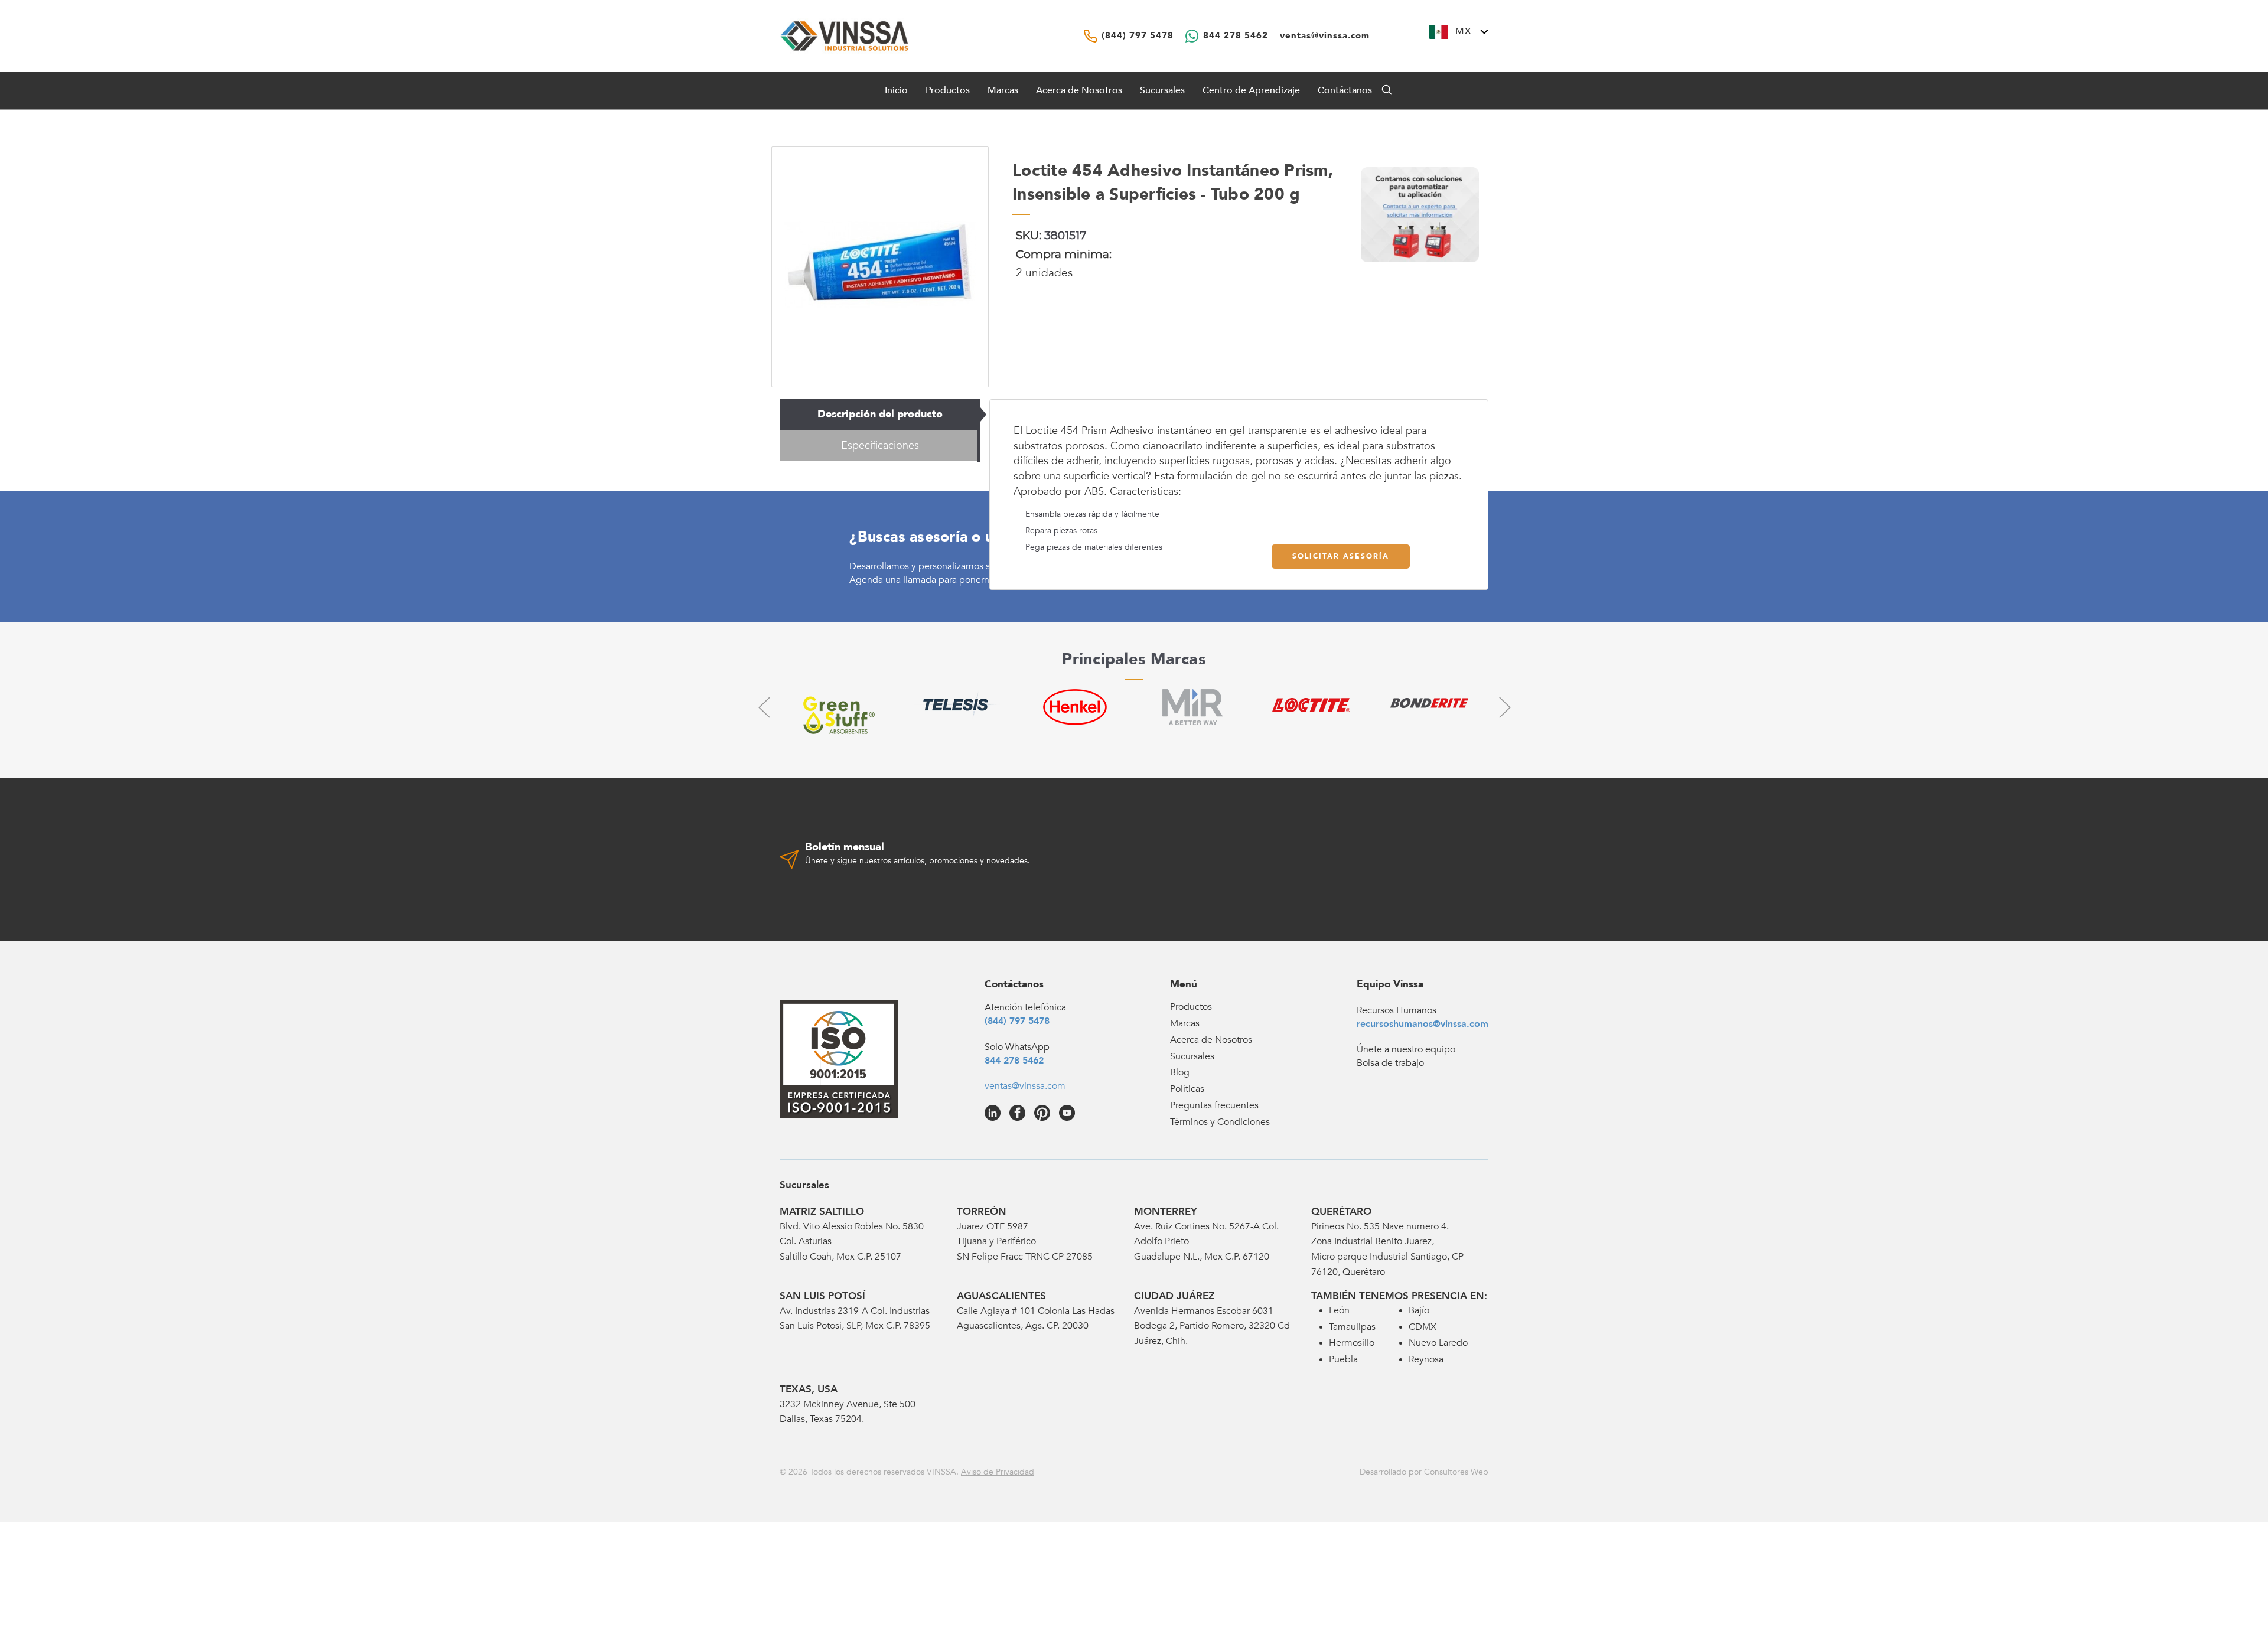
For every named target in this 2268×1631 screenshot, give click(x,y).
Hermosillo (1352, 1343)
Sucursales (1162, 90)
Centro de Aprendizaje (1251, 90)
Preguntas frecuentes (1214, 1105)
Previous (764, 707)
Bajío (1419, 1310)
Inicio (896, 90)
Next (1504, 707)
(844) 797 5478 (1017, 1021)
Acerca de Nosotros (1079, 90)
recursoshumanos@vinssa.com (1423, 1024)
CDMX (1423, 1327)
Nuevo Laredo (1438, 1343)
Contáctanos (1345, 90)
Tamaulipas (1352, 1327)
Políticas (1187, 1089)
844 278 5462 (1014, 1061)
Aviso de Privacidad (998, 1472)
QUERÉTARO (1341, 1211)
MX (1463, 31)
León (1339, 1310)
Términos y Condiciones (1220, 1122)
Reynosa (1426, 1359)
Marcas (1003, 90)
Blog (1180, 1072)
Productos (1191, 1007)
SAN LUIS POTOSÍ (822, 1296)
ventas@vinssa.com (1025, 1086)
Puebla (1343, 1359)
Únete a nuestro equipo (1406, 1049)
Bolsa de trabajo (1390, 1063)
